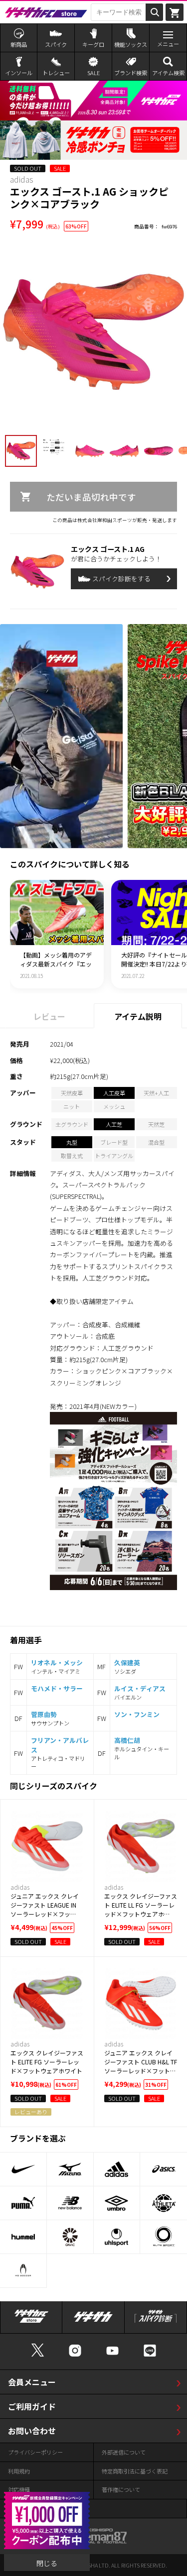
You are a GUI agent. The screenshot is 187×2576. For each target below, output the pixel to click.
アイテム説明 (138, 1016)
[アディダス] (117, 2169)
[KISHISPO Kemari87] (94, 2539)
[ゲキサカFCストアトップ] (31, 2322)
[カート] (175, 12)
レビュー (49, 1016)
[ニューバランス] (70, 2203)
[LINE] (150, 2355)
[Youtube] (112, 2355)
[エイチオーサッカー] (23, 2271)
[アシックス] (164, 2169)
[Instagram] (75, 2355)
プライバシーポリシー (35, 2452)
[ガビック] (70, 2237)
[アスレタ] (164, 2203)
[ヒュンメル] (23, 2237)
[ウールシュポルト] (117, 2237)
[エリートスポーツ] (164, 2237)
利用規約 (19, 2471)
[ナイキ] (23, 2169)
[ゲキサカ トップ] (93, 2322)
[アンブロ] (117, 2203)
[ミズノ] (70, 2169)
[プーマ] (23, 2203)
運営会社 (19, 2508)
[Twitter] (38, 2355)
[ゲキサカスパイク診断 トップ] (156, 2322)
